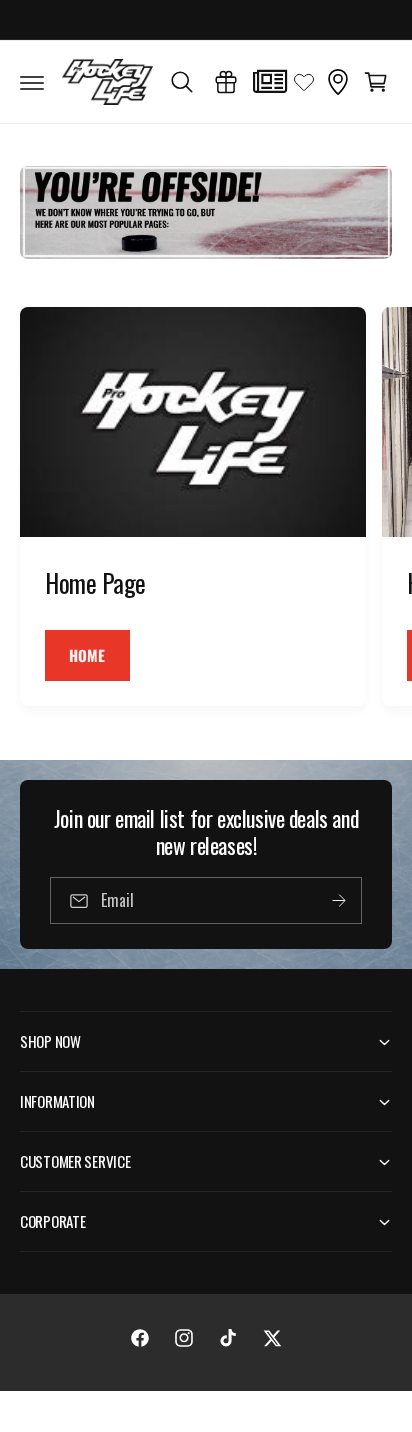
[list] (206, 509)
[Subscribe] (339, 900)
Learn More (299, 19)
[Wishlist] (304, 82)
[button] (32, 82)
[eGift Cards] (226, 82)
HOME (87, 655)
